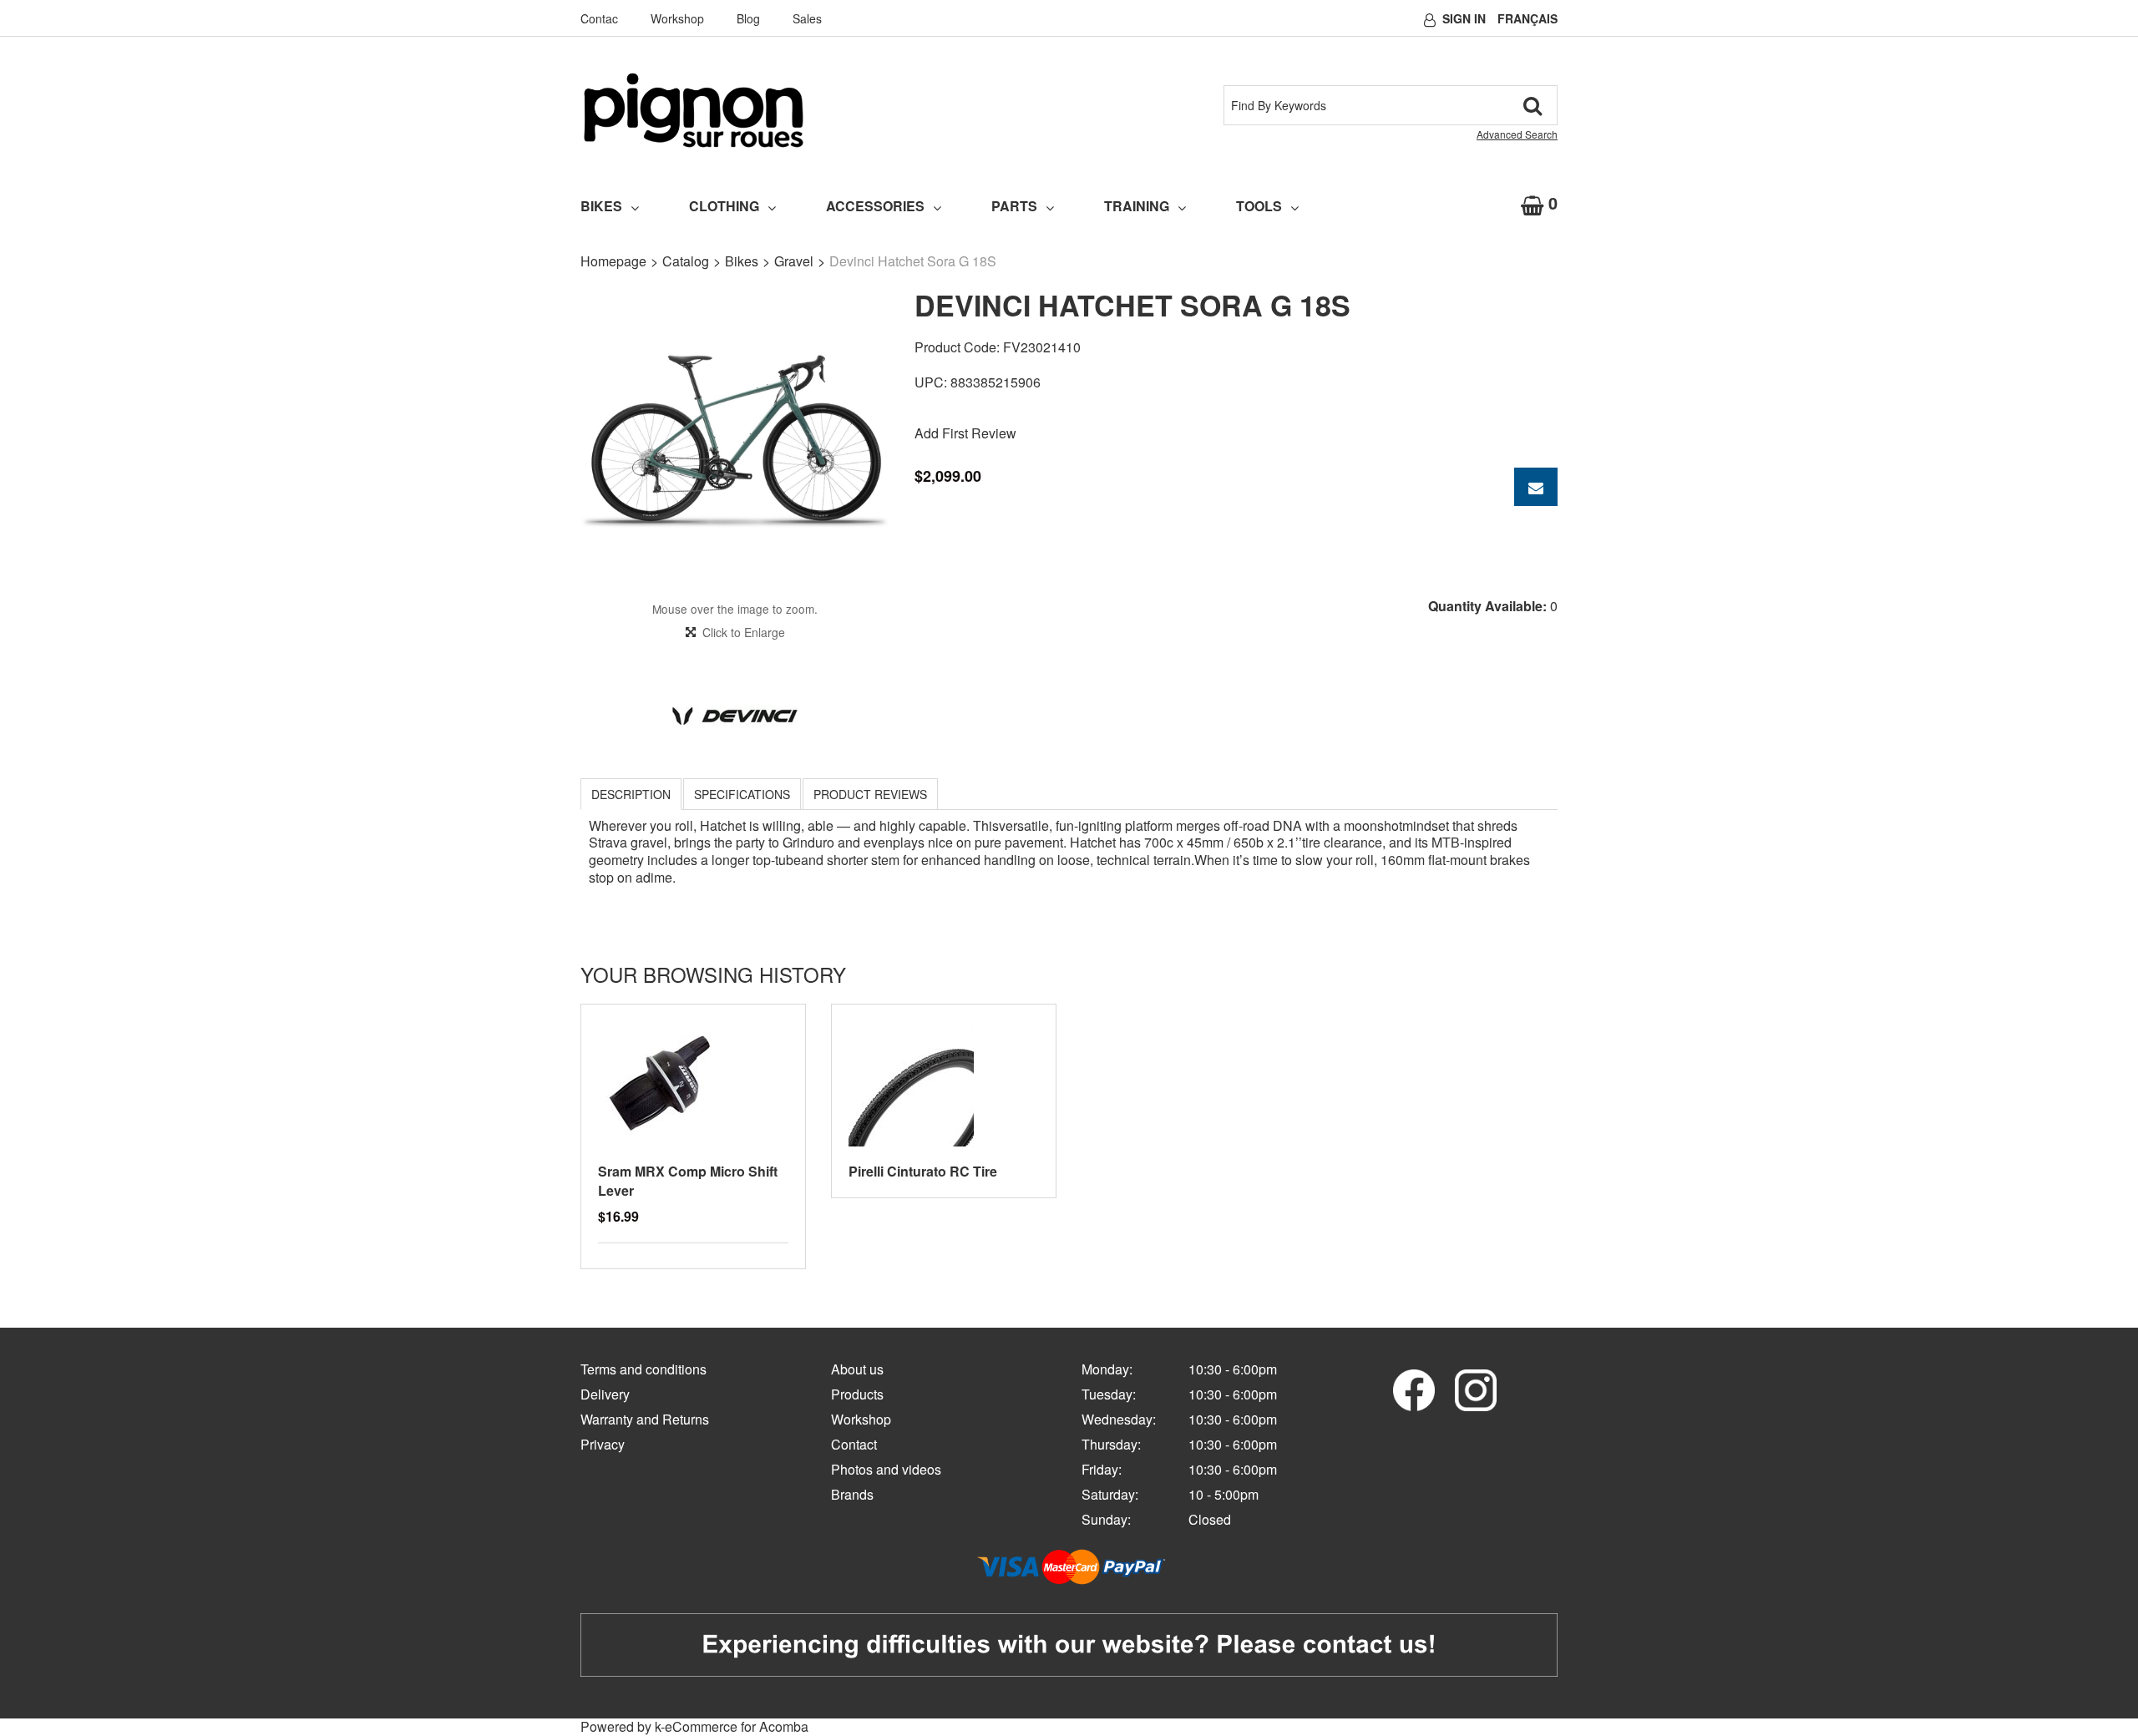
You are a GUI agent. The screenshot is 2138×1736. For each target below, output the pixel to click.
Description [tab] (631, 794)
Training (1137, 206)
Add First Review (965, 433)
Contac (599, 18)
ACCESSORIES (875, 206)
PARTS (1014, 206)
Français (1528, 18)
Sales (807, 18)
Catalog (686, 261)
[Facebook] (1414, 1388)
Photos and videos (886, 1469)
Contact (854, 1444)
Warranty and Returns (645, 1419)
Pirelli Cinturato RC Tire (923, 1171)
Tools (1259, 206)
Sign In (1464, 18)
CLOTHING (724, 206)
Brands (852, 1494)
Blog (748, 18)
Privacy (603, 1444)
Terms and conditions (643, 1369)
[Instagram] (1476, 1388)
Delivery (605, 1394)
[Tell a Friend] (1536, 487)
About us (857, 1369)
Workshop (677, 18)
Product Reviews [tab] (870, 794)
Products (857, 1394)
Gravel (794, 261)
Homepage (613, 261)
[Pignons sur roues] (694, 110)
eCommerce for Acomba (737, 1726)
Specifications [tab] (742, 794)
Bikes (601, 206)
